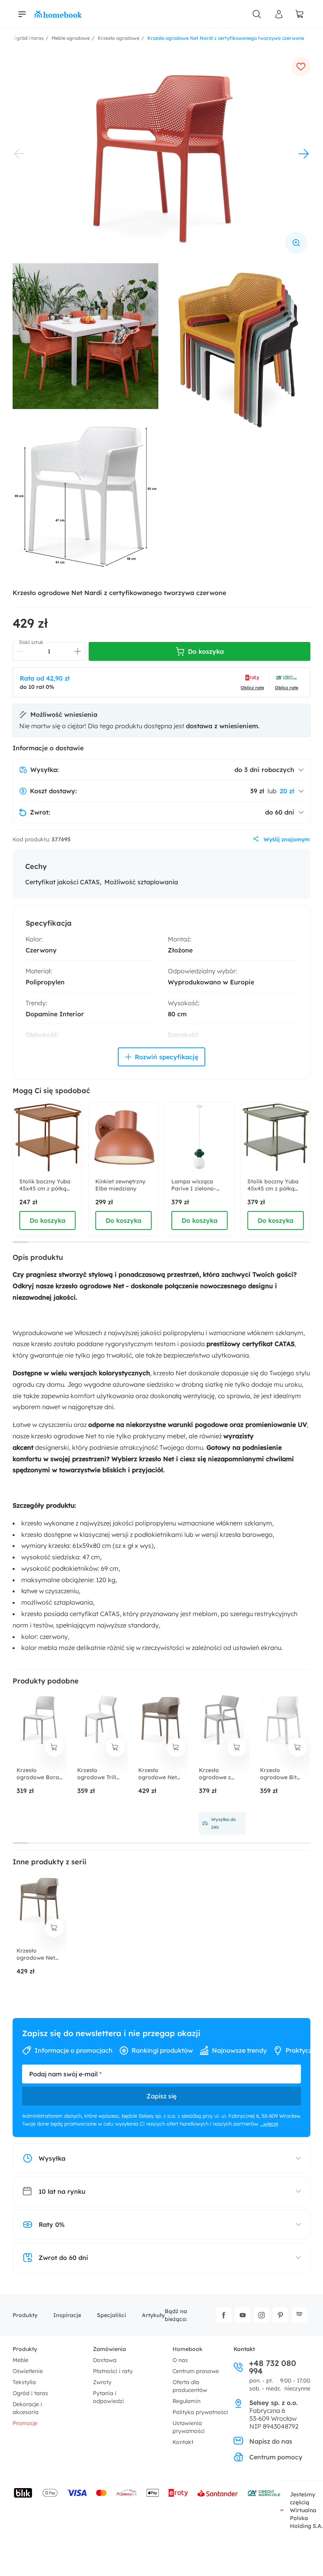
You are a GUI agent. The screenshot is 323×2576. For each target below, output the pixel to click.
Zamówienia (110, 2349)
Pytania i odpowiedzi (109, 2397)
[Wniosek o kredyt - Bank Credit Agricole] (264, 2493)
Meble (20, 2360)
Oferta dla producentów (190, 2386)
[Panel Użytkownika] (279, 14)
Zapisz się (161, 2096)
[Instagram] (262, 2315)
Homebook (187, 2349)
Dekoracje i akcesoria (27, 2408)
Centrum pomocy (276, 2457)
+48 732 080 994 (273, 2367)
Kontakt (183, 2442)
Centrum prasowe (196, 2371)
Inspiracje (67, 2315)
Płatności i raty (113, 2371)
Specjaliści (111, 2315)
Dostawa (105, 2360)
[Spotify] (299, 2315)
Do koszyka (47, 1220)
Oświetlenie (28, 2371)
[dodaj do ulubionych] (301, 67)
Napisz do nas (271, 2441)
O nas (180, 2360)
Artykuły (153, 2315)
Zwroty (102, 2382)
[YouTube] (243, 2315)
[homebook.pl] (58, 14)
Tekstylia (24, 2382)
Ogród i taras (30, 2393)
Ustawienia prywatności (189, 2427)
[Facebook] (224, 2315)
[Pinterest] (280, 2315)
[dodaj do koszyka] (54, 1747)
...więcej (269, 2124)
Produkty (25, 2315)
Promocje (25, 2423)
